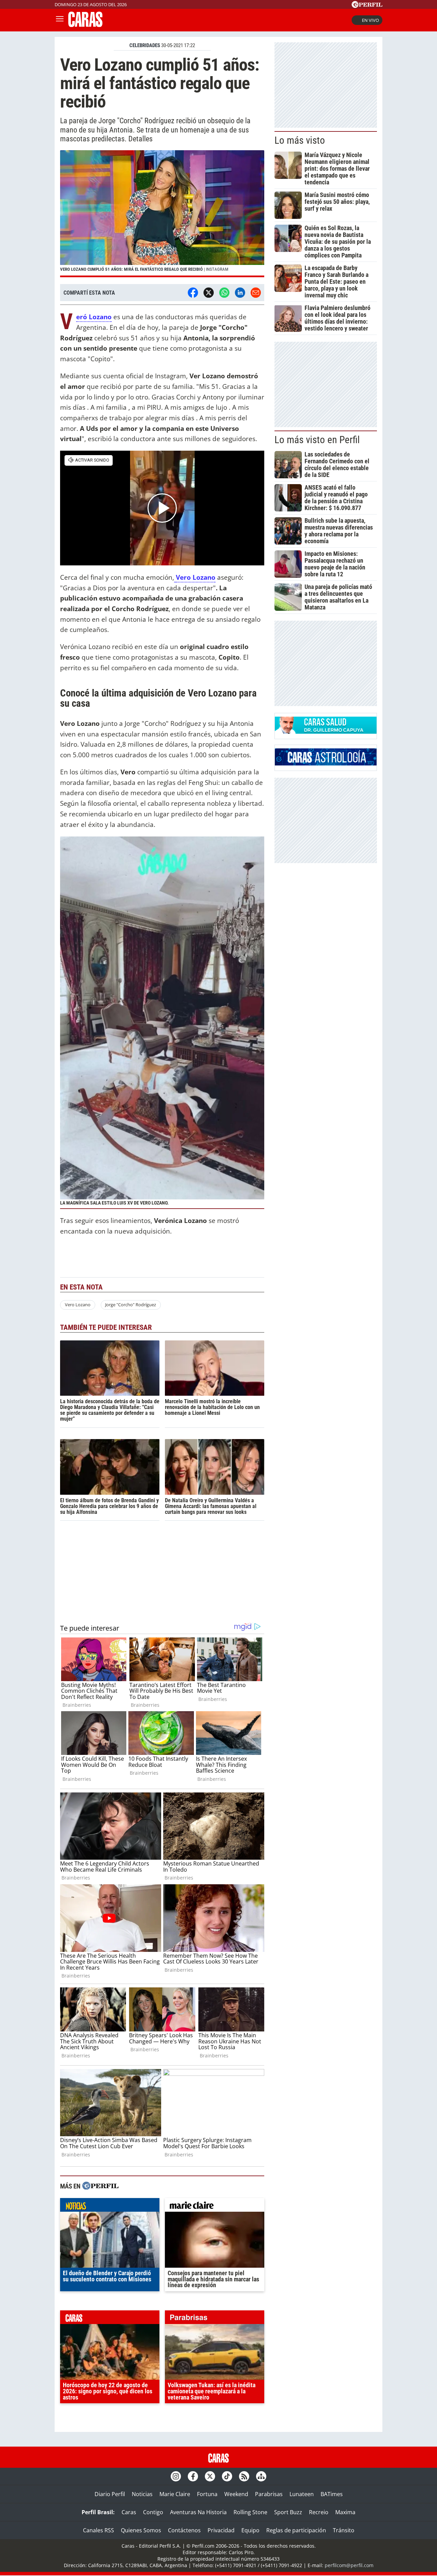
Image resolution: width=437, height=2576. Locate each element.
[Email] (256, 293)
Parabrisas (269, 2494)
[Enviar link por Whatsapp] (224, 293)
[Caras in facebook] (193, 2476)
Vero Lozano (196, 577)
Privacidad (221, 2530)
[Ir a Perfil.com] (367, 6)
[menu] (60, 20)
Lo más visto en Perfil (317, 440)
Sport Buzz (288, 2512)
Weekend (236, 2494)
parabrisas (215, 2319)
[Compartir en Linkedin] (240, 293)
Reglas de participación (296, 2530)
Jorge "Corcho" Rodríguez (131, 1305)
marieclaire (215, 2207)
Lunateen (302, 2494)
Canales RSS (98, 2530)
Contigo (153, 2512)
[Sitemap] (261, 2476)
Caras (129, 2512)
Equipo (250, 2530)
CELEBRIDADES (145, 45)
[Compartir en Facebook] (193, 293)
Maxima (345, 2512)
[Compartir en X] (209, 293)
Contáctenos (184, 2530)
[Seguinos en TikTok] (227, 2476)
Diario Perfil (110, 2494)
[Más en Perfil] (100, 2187)
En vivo (370, 20)
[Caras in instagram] (176, 2476)
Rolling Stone (250, 2512)
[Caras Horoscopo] (326, 763)
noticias (110, 2207)
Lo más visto (300, 140)
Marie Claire (175, 2494)
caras (110, 2319)
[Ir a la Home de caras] (85, 25)
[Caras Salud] (326, 732)
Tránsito (344, 2530)
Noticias (142, 2494)
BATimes (332, 2494)
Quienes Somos (141, 2530)
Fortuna (207, 2494)
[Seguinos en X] (210, 2476)
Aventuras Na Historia (198, 2512)
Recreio (319, 2512)
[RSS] (244, 2476)
